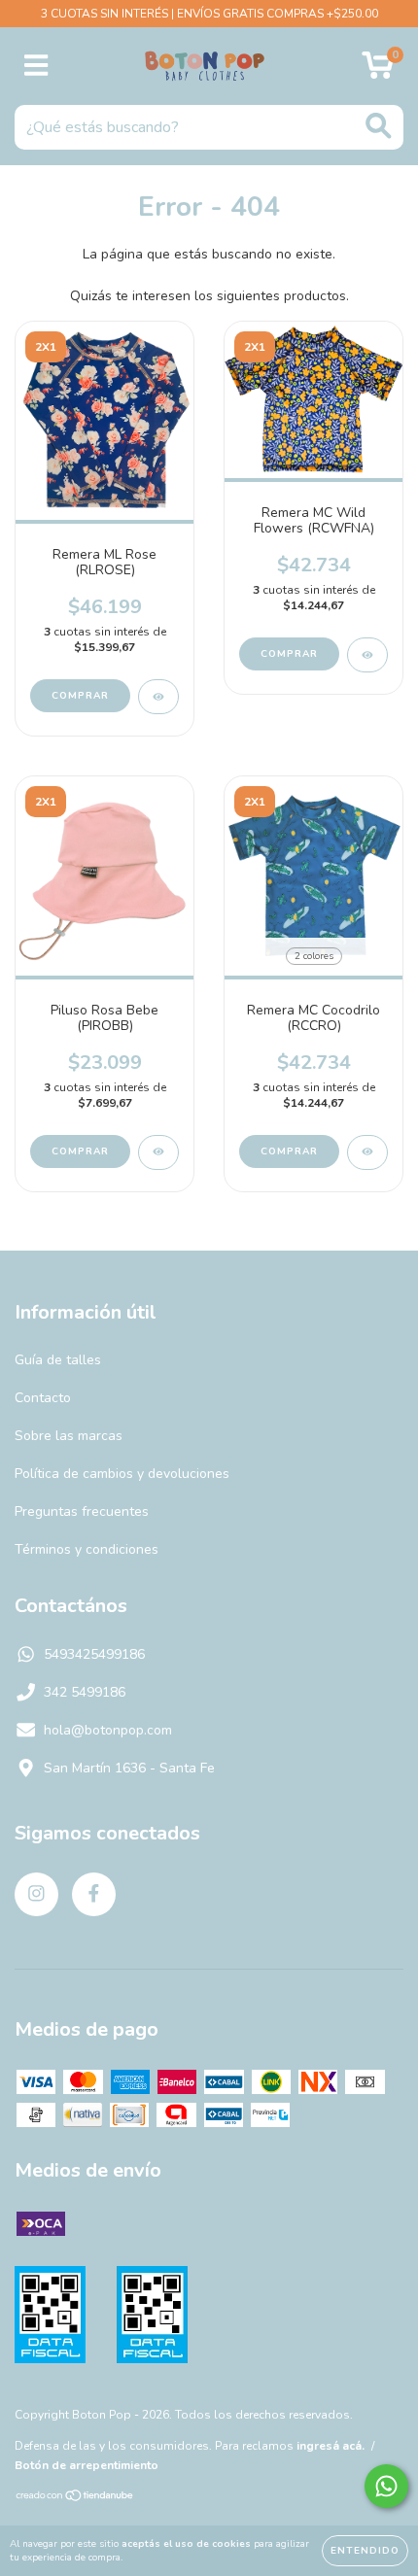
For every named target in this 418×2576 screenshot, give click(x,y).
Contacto (43, 1398)
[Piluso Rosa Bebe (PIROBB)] (158, 1152)
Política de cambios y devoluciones (122, 1474)
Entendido (365, 2551)
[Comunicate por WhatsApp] (386, 2486)
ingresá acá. (331, 2446)
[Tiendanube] (75, 2498)
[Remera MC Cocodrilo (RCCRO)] (367, 1152)
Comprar (80, 696)
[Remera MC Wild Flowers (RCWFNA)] (367, 655)
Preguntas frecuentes (82, 1511)
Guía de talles (58, 1360)
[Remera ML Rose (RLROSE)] (158, 697)
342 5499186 (85, 1692)
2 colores (314, 956)
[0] (378, 71)
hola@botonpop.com (108, 1730)
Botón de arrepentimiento (87, 2465)
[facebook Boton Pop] (94, 1894)
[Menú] (36, 66)
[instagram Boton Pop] (36, 1894)
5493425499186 (94, 1654)
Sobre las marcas (69, 1436)
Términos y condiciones (87, 1549)
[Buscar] (379, 126)
